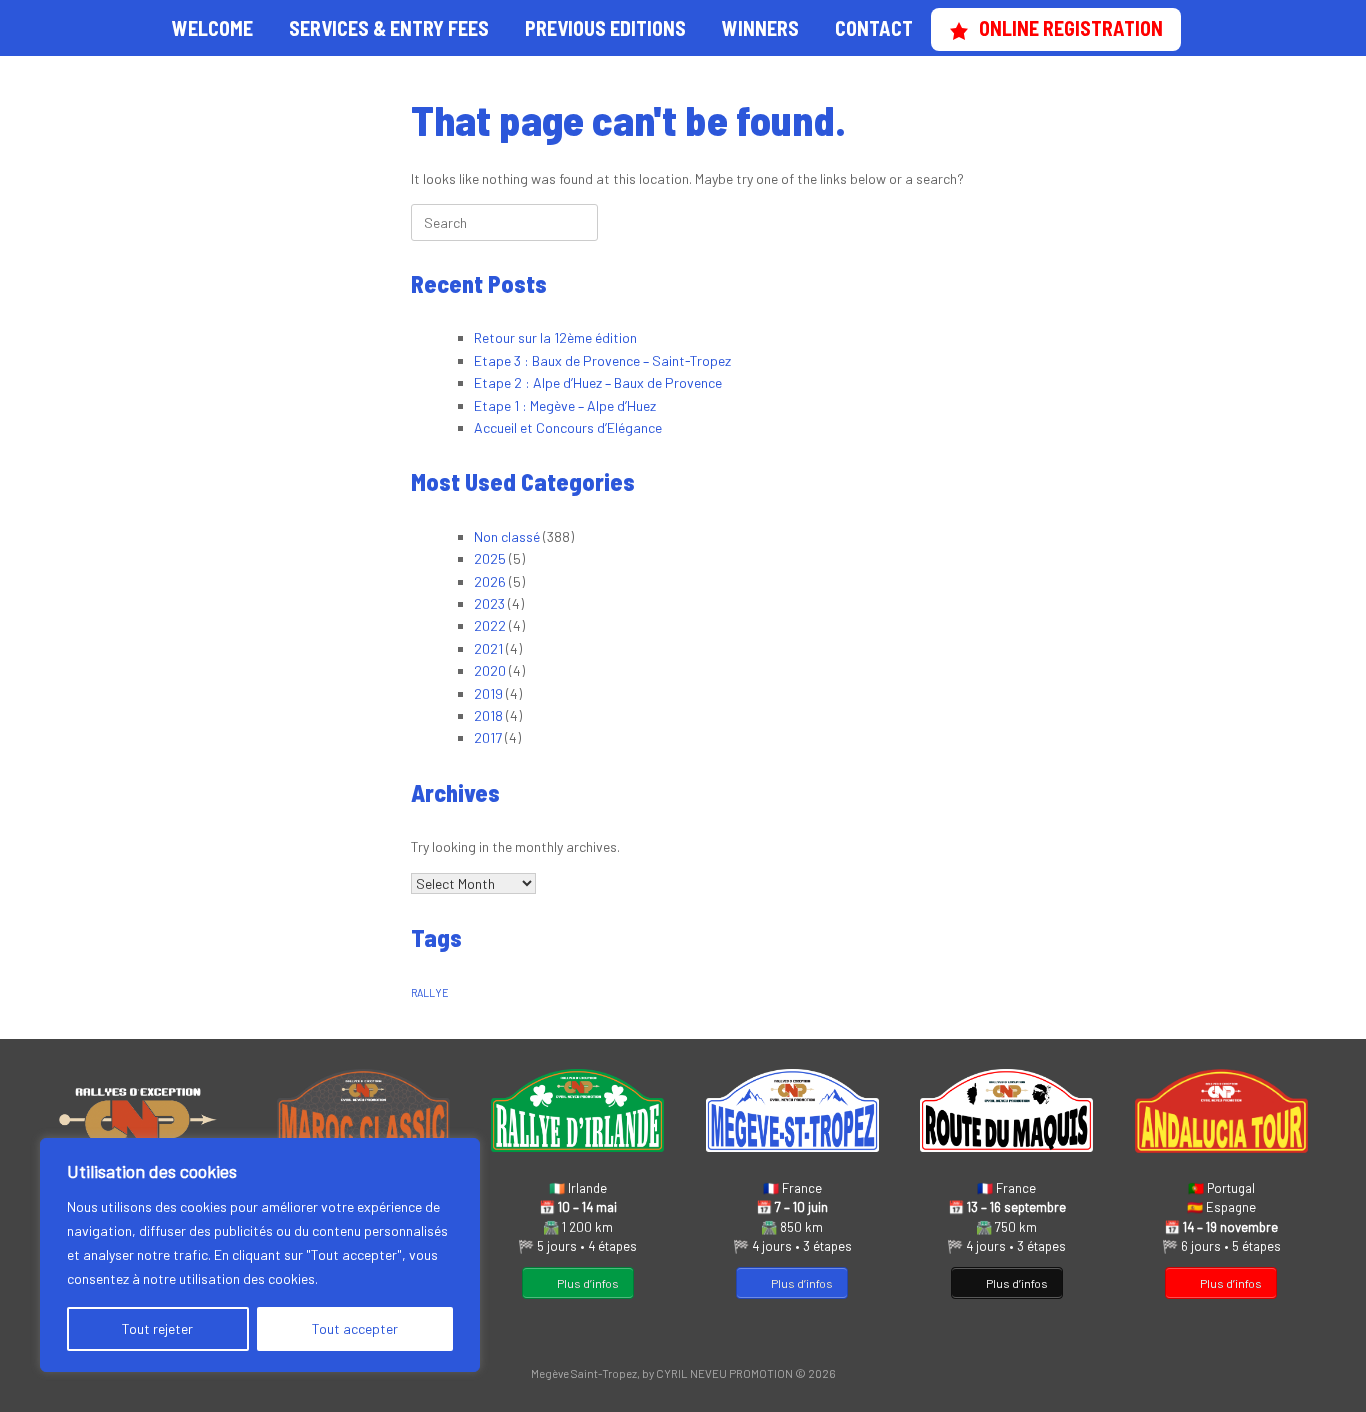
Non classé (507, 536)
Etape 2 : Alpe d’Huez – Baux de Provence (598, 382)
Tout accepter (355, 1328)
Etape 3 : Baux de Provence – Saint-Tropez (602, 360)
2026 (490, 581)
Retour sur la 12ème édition (555, 337)
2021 (488, 648)
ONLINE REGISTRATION (1071, 28)
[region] (260, 1255)
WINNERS (760, 28)
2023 (489, 603)
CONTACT (874, 28)
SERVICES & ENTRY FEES (389, 28)
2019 (488, 693)
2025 (490, 558)
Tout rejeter (157, 1328)
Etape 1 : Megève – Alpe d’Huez (565, 405)
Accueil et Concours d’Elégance (568, 427)
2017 (488, 737)
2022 (490, 625)
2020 (490, 670)
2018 (488, 715)
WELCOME (212, 28)
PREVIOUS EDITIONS (605, 28)
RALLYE (430, 992)
